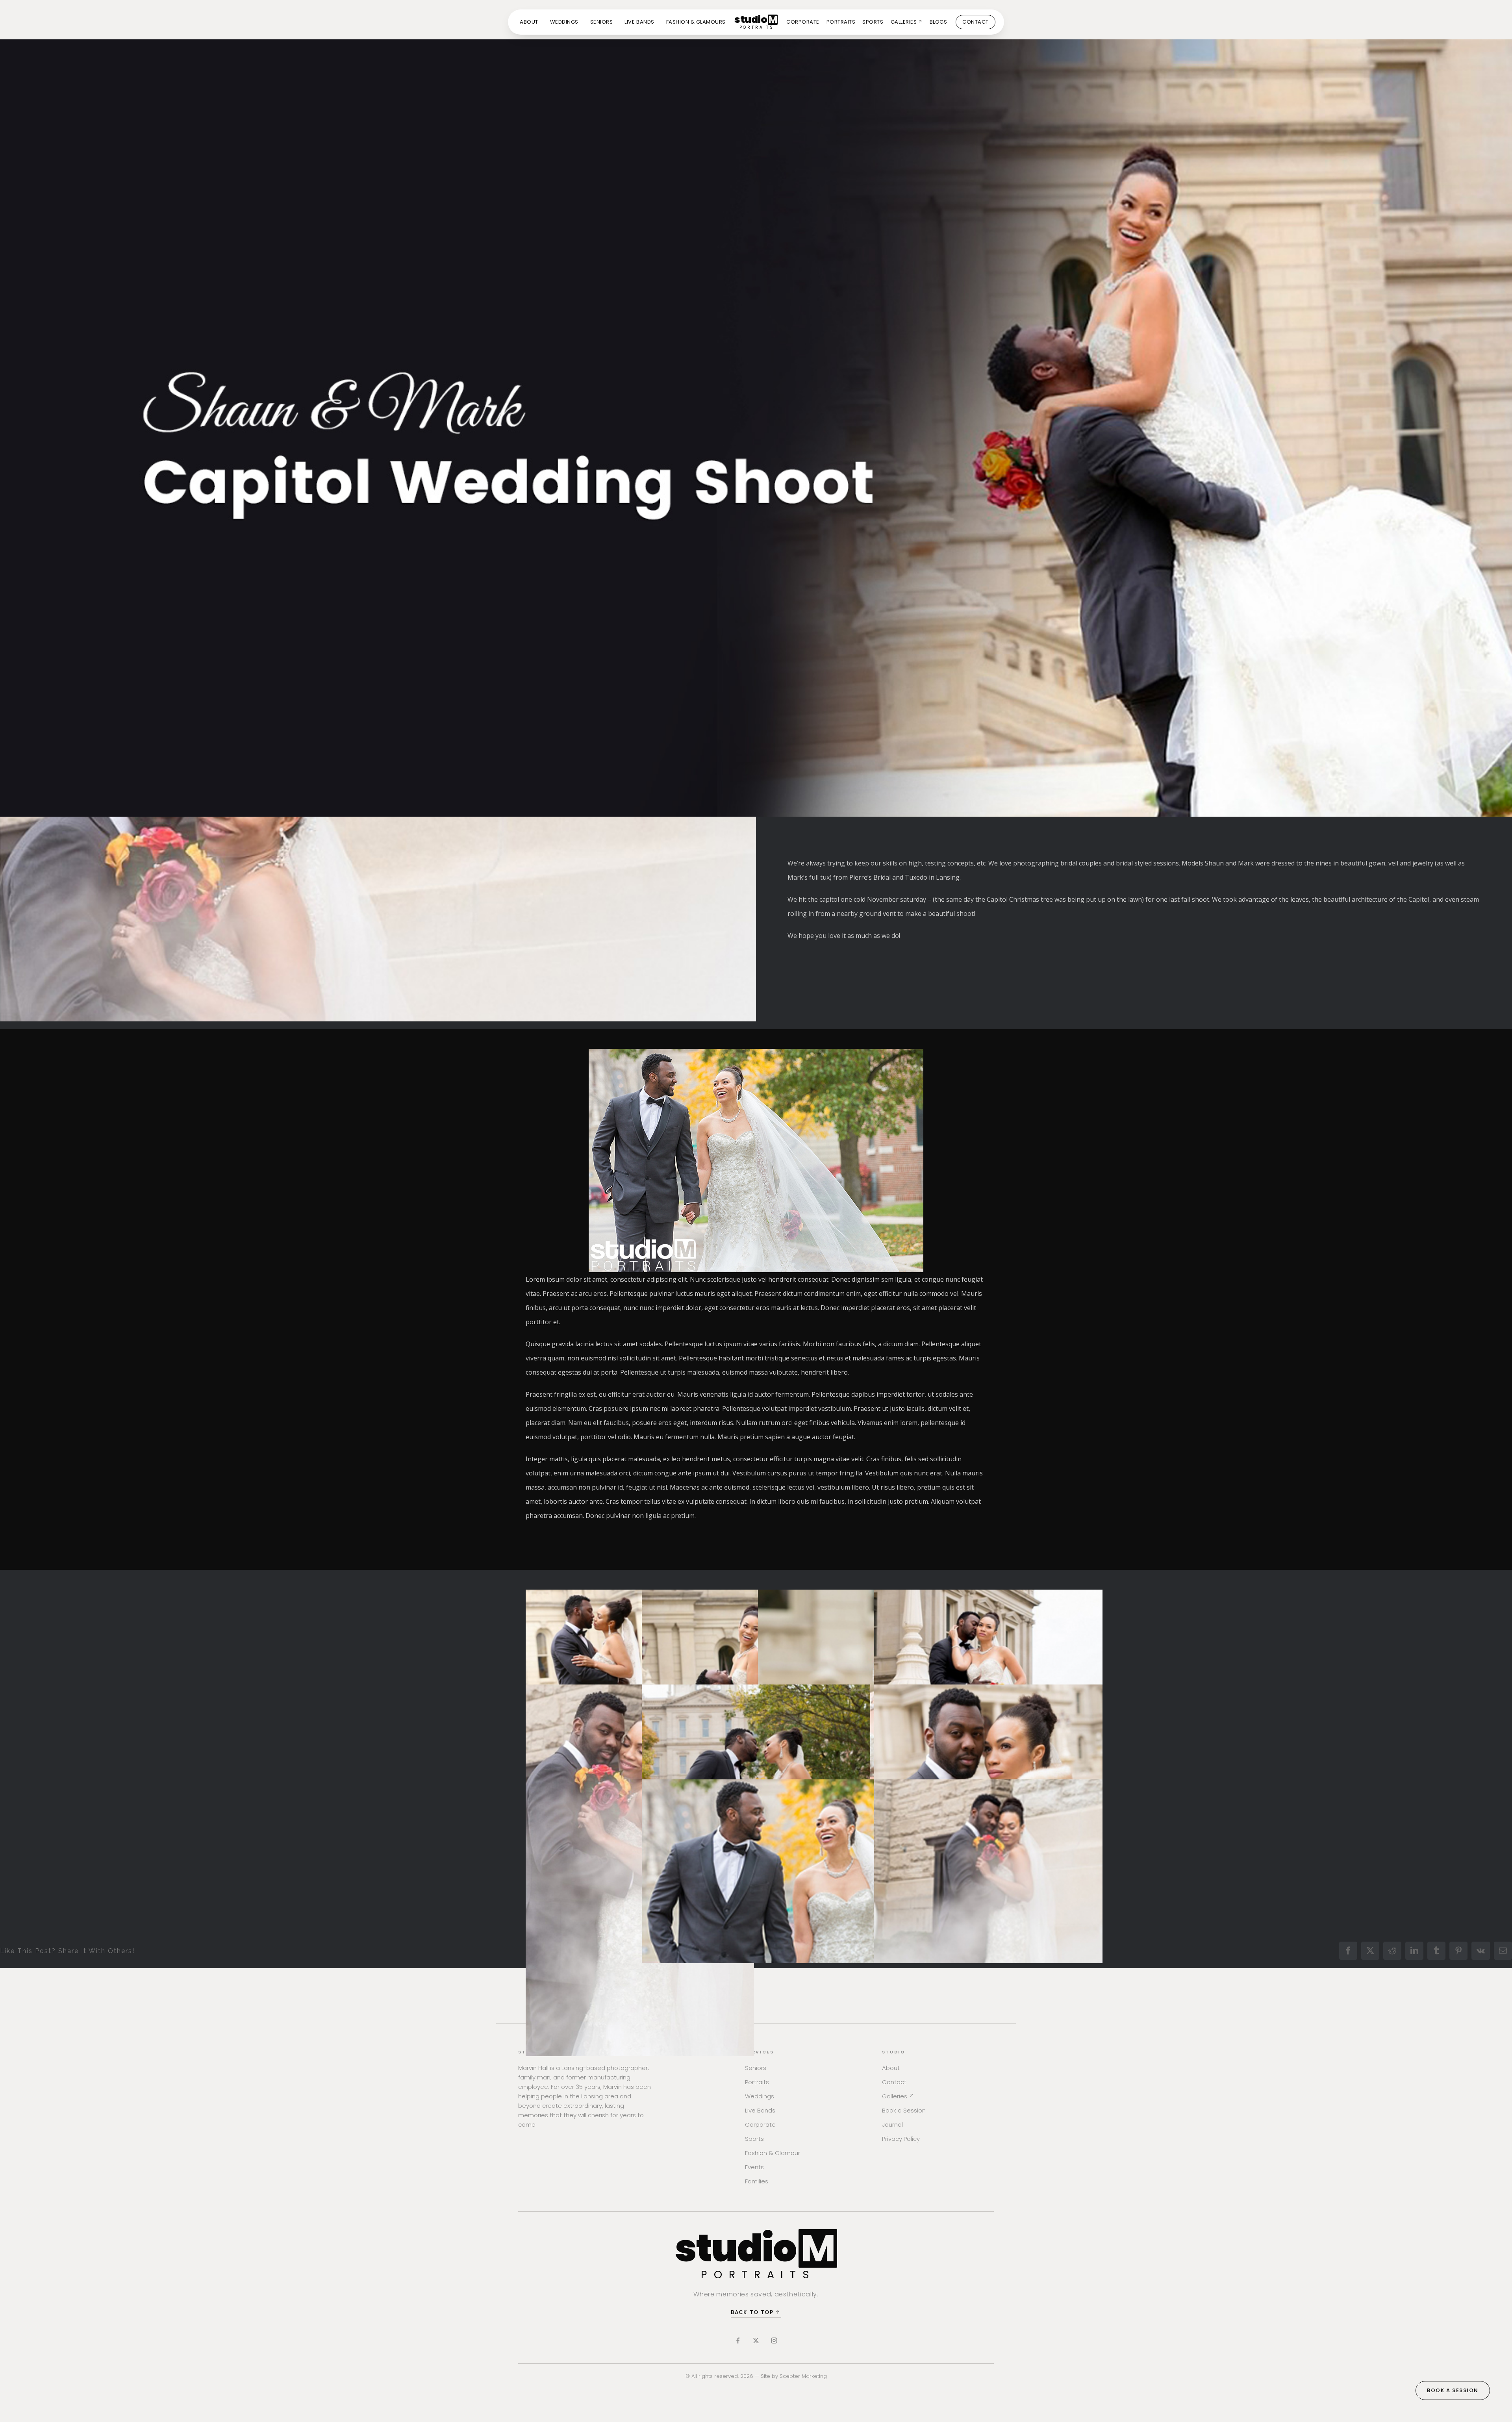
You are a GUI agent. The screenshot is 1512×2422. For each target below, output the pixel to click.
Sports (754, 2139)
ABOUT (529, 22)
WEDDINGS (564, 22)
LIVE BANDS (639, 22)
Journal (892, 2125)
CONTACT (976, 22)
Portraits (757, 2082)
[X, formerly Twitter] (756, 2340)
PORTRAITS (841, 22)
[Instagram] (774, 2340)
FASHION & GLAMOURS (696, 22)
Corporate (760, 2125)
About (891, 2068)
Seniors (756, 2068)
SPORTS (873, 22)
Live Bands (760, 2110)
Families (757, 2181)
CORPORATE (803, 22)
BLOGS (939, 22)
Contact (894, 2082)
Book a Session (904, 2110)
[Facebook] (738, 2340)
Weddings (760, 2096)
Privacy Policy (901, 2139)
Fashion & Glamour (773, 2153)
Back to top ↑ (756, 2312)
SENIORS (602, 22)
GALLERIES (907, 22)
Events (754, 2167)
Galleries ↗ (898, 2096)
